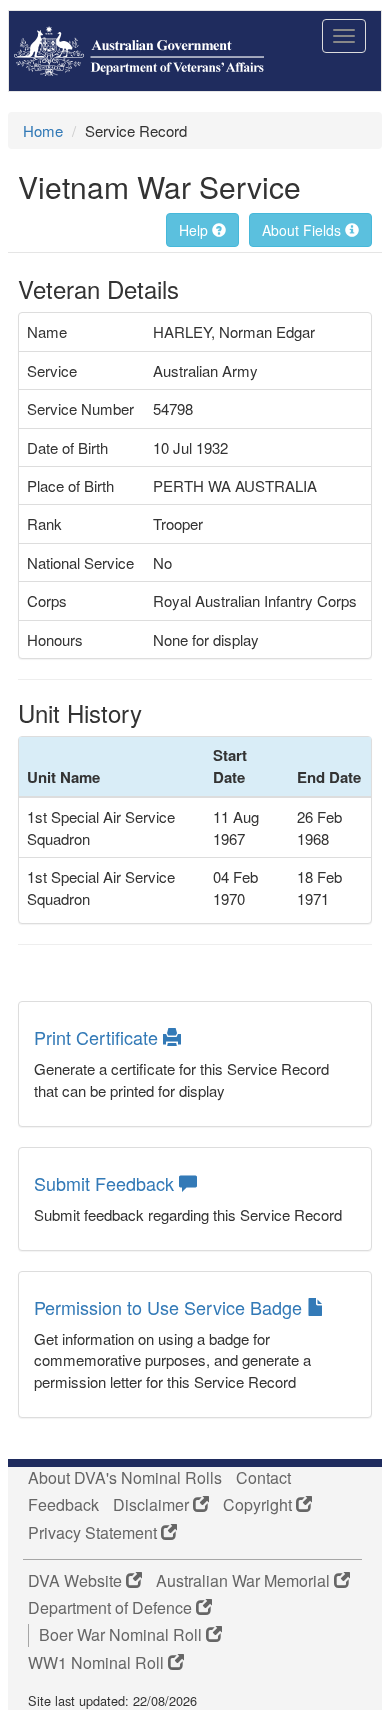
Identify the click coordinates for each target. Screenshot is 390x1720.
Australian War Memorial (245, 1581)
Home (43, 130)
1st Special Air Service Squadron (101, 827)
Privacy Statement (94, 1533)
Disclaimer (153, 1505)
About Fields (303, 230)
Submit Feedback (106, 1183)
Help (195, 230)
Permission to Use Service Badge (170, 1307)
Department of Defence (112, 1608)
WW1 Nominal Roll (98, 1663)
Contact (263, 1478)
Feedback (63, 1505)
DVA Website (77, 1581)
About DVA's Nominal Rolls (125, 1478)
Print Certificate (98, 1037)
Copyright (259, 1505)
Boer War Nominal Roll (122, 1635)
